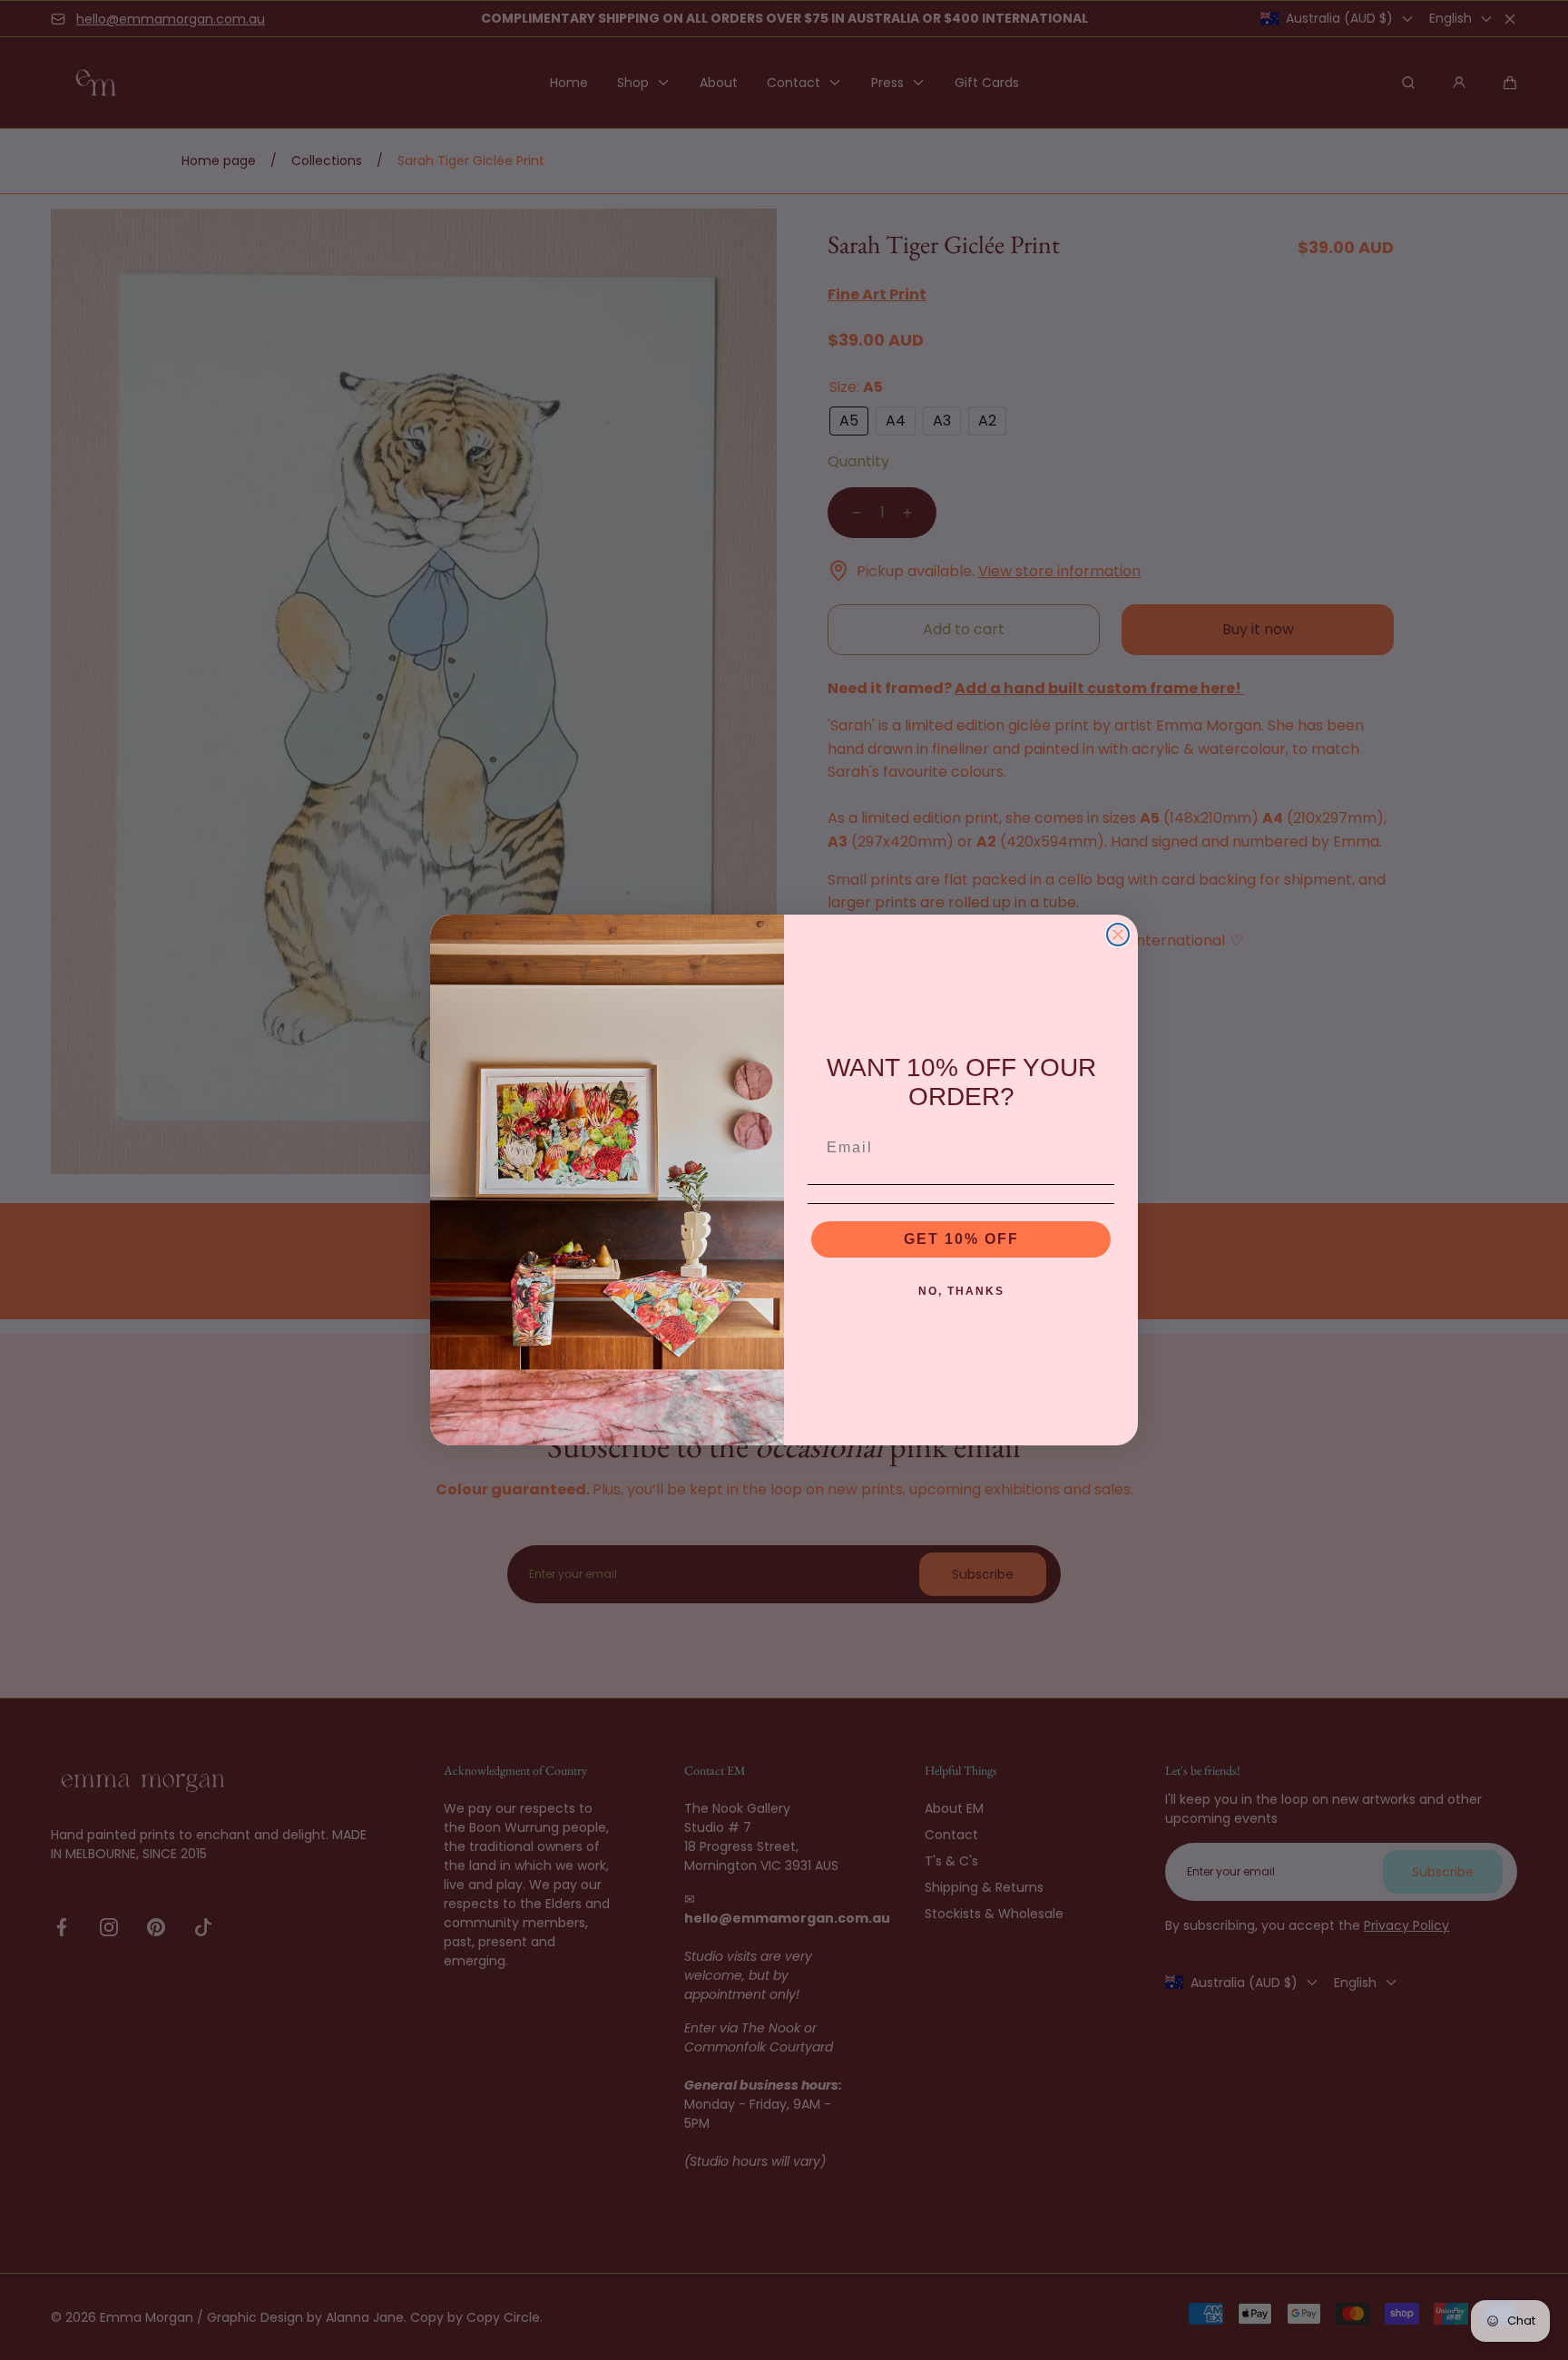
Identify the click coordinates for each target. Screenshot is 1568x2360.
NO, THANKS (961, 1291)
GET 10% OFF (961, 1239)
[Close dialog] (1118, 935)
